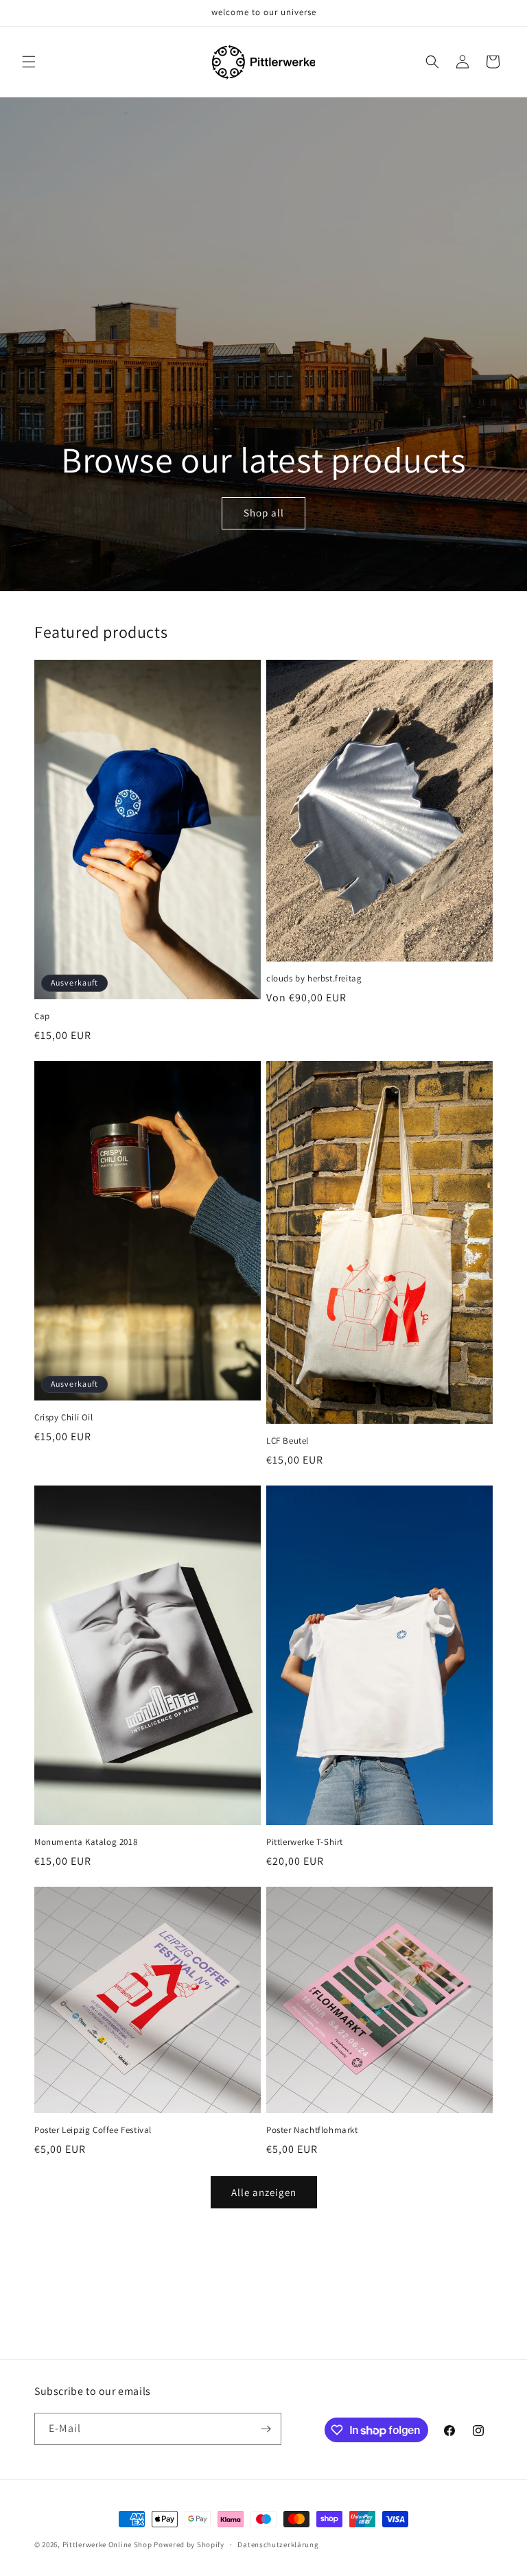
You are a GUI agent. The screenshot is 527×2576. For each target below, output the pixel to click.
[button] (29, 62)
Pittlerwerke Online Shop (107, 2544)
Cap (42, 1016)
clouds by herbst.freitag (314, 979)
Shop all (263, 513)
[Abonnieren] (266, 2429)
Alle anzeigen (264, 2192)
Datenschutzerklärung (278, 2544)
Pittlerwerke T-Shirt (305, 1842)
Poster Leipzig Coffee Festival (93, 2130)
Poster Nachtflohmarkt (312, 2130)
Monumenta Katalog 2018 (86, 1842)
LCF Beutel (288, 1441)
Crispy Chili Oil (64, 1418)
